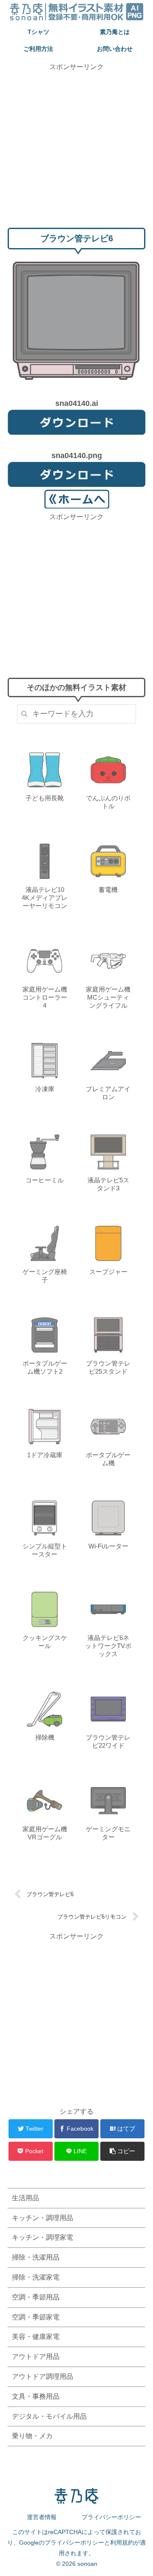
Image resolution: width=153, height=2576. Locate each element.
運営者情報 (42, 2517)
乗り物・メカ (32, 2436)
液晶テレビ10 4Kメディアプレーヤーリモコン (45, 898)
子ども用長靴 (45, 798)
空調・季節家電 (36, 2317)
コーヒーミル (45, 1180)
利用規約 (122, 2542)
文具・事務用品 (36, 2396)
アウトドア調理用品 (42, 2376)
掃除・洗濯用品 (36, 2257)
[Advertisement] (76, 148)
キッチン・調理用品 (42, 2218)
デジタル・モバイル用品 (49, 2416)
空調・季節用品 (36, 2297)
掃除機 (45, 1737)
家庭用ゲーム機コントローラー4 (45, 997)
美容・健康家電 (36, 2337)
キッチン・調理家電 (42, 2237)
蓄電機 (108, 890)
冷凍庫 (45, 1089)
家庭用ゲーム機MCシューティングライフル (108, 997)
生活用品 (25, 2198)
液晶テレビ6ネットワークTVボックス (108, 1646)
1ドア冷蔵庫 (45, 1455)
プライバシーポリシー (111, 2517)
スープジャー (108, 1272)
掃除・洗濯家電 (36, 2277)
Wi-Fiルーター (108, 1546)
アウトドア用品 (36, 2357)
